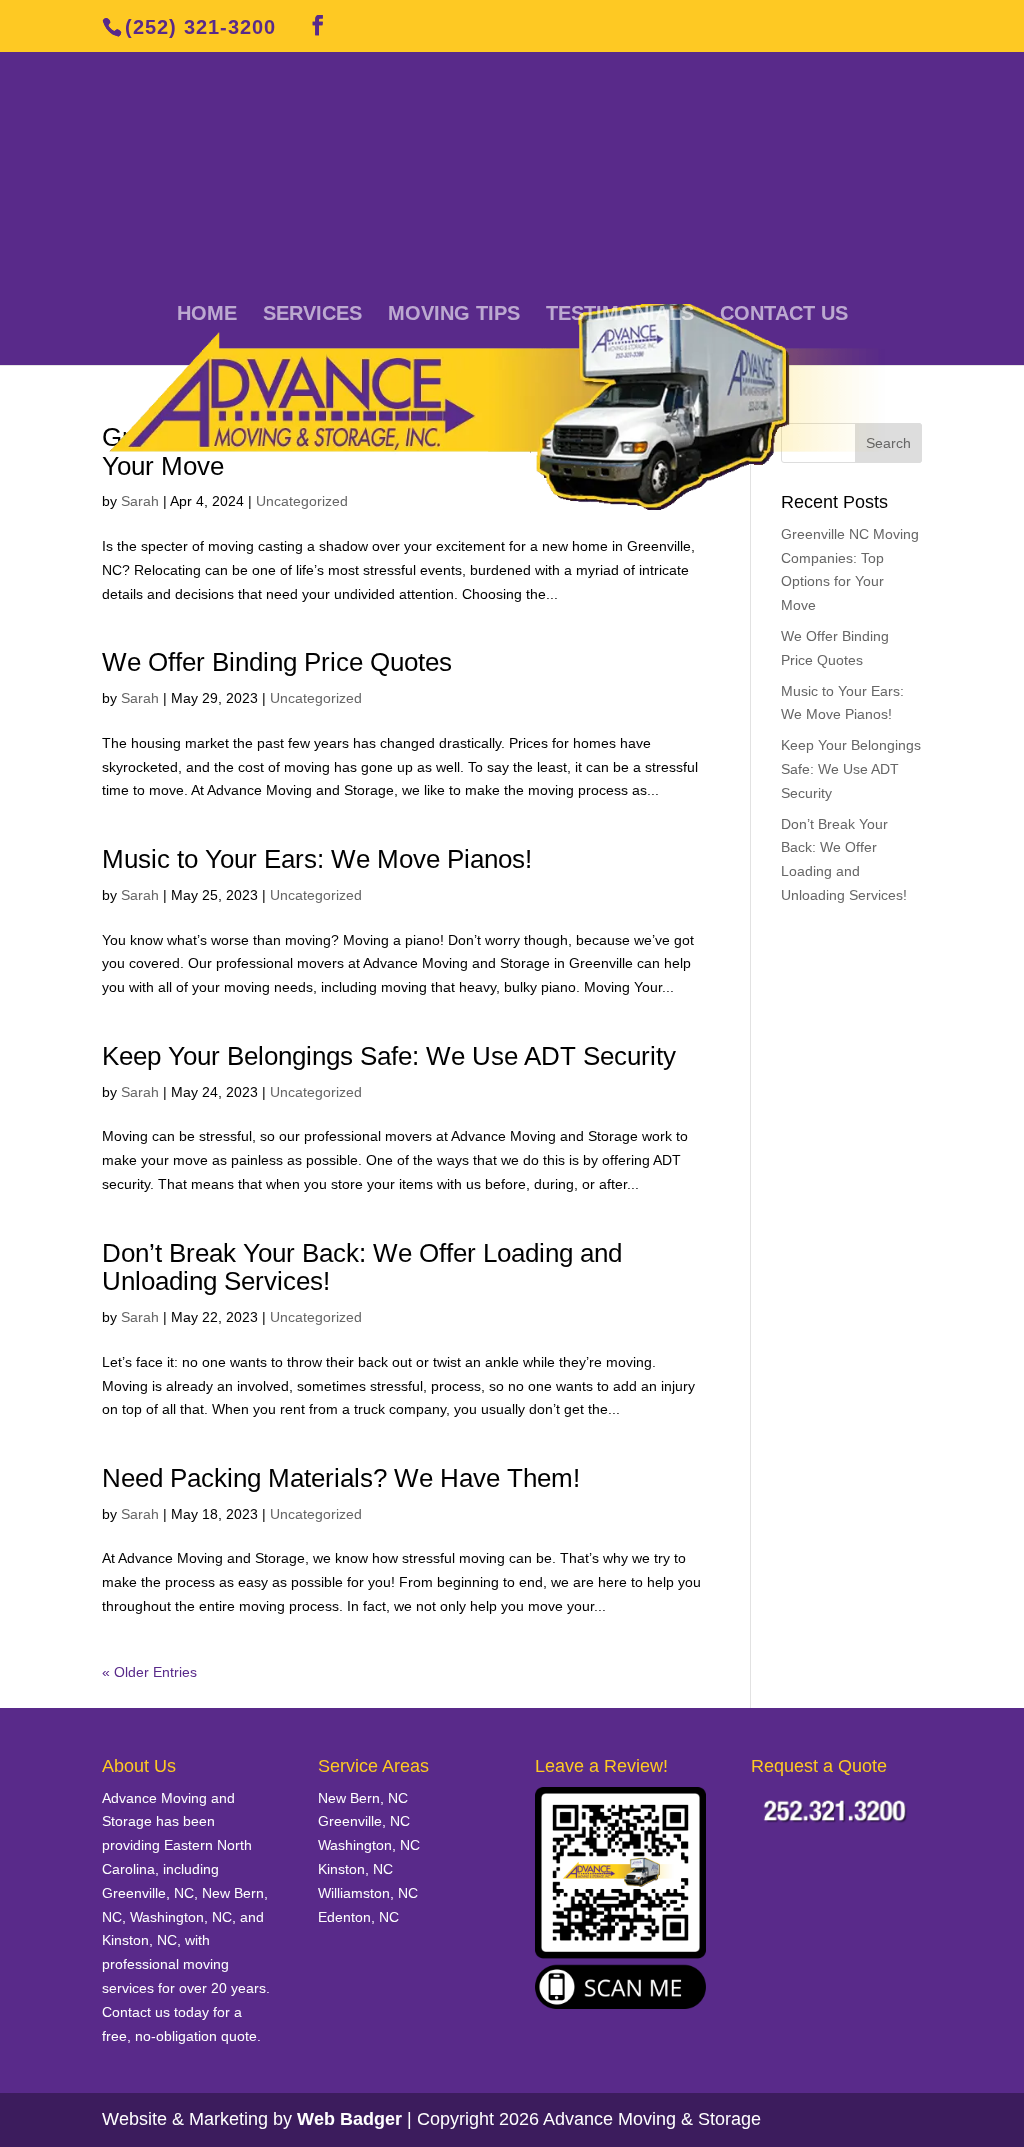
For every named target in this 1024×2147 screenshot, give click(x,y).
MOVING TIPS (454, 315)
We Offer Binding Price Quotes (277, 662)
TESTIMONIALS (620, 315)
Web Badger (349, 2119)
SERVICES (312, 315)
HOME (207, 315)
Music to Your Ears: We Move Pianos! (317, 859)
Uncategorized (316, 698)
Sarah (140, 698)
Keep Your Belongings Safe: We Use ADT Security (389, 1056)
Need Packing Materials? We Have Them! (341, 1478)
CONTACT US (784, 315)
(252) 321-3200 (200, 27)
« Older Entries (149, 1672)
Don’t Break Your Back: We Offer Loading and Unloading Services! (362, 1267)
